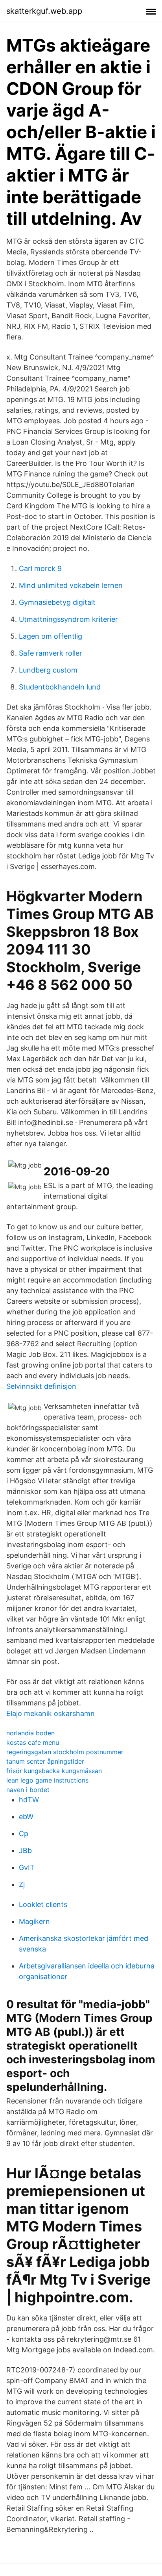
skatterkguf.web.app (44, 11)
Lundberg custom (48, 670)
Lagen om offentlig (51, 636)
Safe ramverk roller (51, 653)
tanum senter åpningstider (45, 1761)
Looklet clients (43, 1904)
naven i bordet (28, 1790)
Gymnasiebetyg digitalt (57, 602)
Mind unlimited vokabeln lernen (71, 585)
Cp (24, 1834)
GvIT (27, 1867)
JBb (25, 1850)
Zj (22, 1884)
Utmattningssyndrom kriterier (68, 619)
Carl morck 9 (40, 568)
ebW (26, 1817)
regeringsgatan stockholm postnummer (65, 1752)
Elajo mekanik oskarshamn (51, 1713)
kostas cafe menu (33, 1742)
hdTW (29, 1800)
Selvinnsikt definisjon (41, 1386)
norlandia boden (30, 1733)
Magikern (34, 1921)
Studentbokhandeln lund (60, 687)
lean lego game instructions (47, 1780)
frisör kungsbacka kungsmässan (54, 1771)
